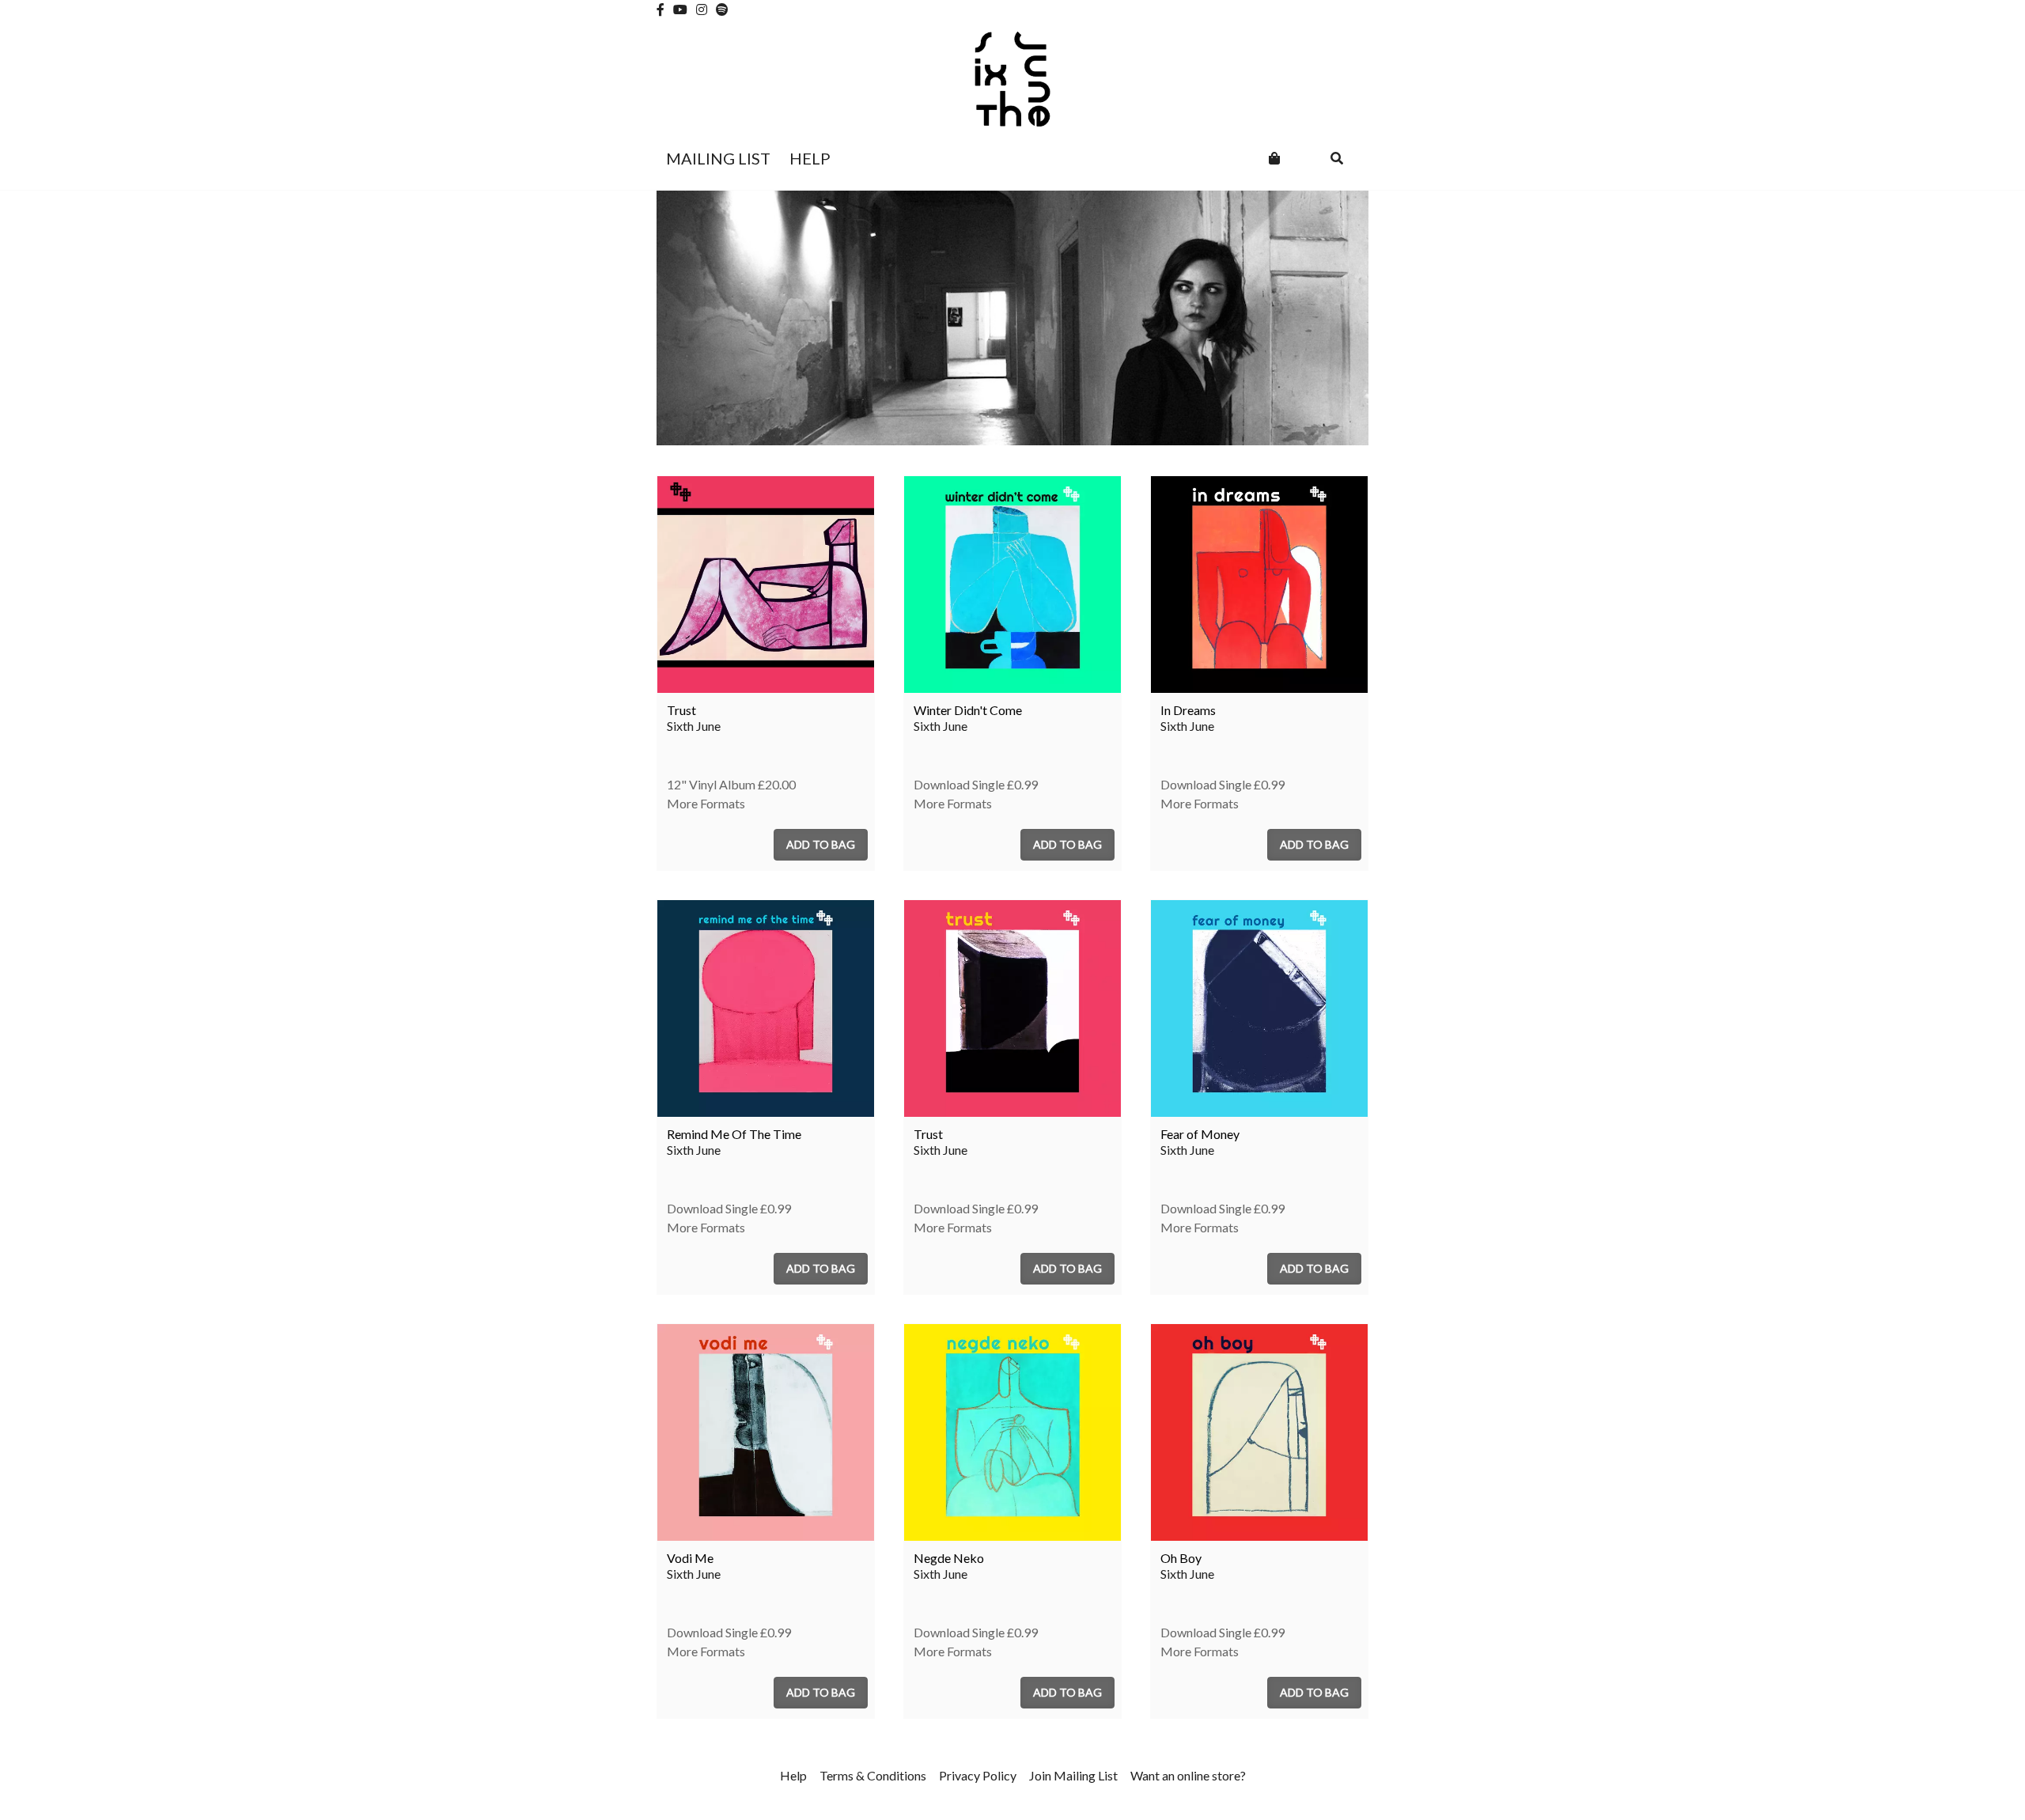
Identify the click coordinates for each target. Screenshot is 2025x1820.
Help (810, 158)
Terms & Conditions (873, 1775)
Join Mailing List (1073, 1775)
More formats (706, 803)
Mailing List (718, 158)
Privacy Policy (978, 1775)
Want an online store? (1188, 1775)
